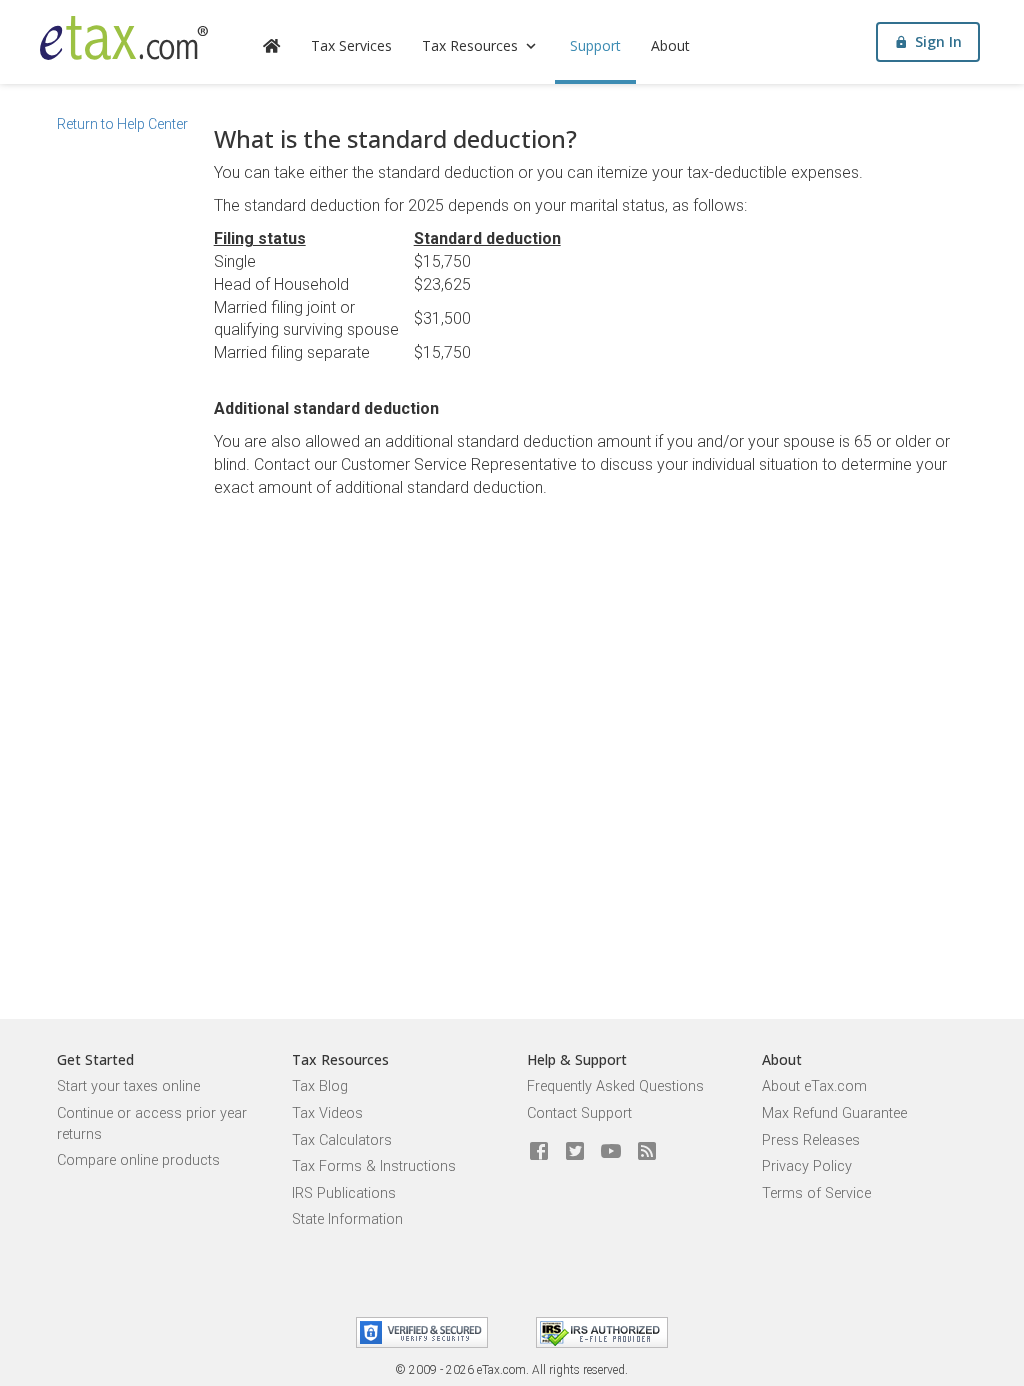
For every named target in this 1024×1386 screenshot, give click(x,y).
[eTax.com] (124, 38)
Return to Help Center (122, 124)
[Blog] (647, 1152)
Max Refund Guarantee (834, 1113)
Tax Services (351, 45)
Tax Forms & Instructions (374, 1166)
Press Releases (811, 1140)
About (670, 45)
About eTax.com (814, 1086)
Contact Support (579, 1113)
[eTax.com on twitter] (575, 1152)
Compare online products (138, 1160)
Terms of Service (816, 1193)
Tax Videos (327, 1113)
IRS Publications (344, 1193)
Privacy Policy (807, 1166)
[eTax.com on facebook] (539, 1152)
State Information (347, 1219)
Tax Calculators (342, 1140)
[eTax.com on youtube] (611, 1152)
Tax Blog (320, 1086)
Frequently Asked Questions (615, 1086)
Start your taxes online (128, 1086)
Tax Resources (470, 45)
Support (595, 45)
